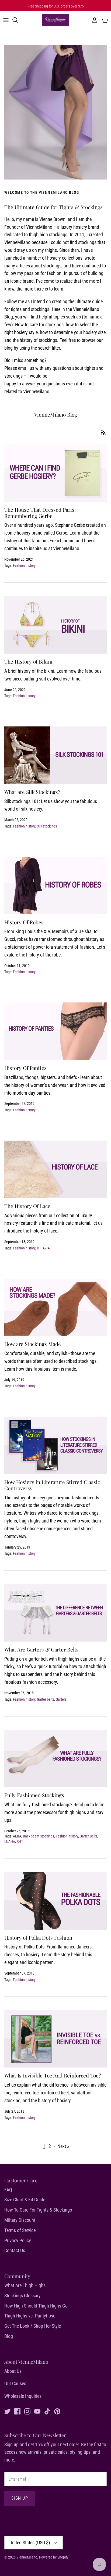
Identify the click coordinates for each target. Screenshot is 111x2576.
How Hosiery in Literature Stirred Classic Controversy (52, 1485)
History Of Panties (25, 1068)
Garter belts (46, 1699)
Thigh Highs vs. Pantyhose (30, 2316)
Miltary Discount (20, 2220)
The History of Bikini (28, 661)
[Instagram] (27, 2411)
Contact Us (15, 2250)
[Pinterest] (57, 2411)
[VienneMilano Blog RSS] (103, 432)
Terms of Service (20, 2230)
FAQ (8, 2190)
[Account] (93, 20)
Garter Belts (89, 1836)
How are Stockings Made (33, 1344)
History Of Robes (24, 922)
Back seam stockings (39, 1836)
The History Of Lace (27, 1206)
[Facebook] (17, 2411)
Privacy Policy (18, 2240)
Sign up (20, 2498)
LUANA (10, 1841)
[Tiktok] (47, 2411)
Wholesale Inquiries (23, 2396)
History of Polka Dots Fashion (38, 1937)
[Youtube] (37, 2411)
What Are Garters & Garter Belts (41, 1649)
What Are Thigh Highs (25, 2285)
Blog (9, 2336)
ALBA (17, 1836)
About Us (13, 2371)
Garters (61, 1699)
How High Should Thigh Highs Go (36, 2306)
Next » (63, 2146)
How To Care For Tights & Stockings (38, 2210)
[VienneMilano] (55, 20)
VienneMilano (27, 2557)
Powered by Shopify (54, 2557)
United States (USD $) (30, 2543)
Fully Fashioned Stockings (34, 1795)
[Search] (18, 20)
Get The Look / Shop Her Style (33, 2326)
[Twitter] (7, 2411)
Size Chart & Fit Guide (25, 2200)
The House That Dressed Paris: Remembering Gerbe (40, 513)
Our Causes (15, 2383)
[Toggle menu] (6, 20)
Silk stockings (47, 826)
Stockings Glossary (22, 2296)
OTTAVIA (43, 1248)
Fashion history (24, 565)
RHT (20, 1841)
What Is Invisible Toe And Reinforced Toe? (53, 2075)
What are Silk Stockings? (32, 792)
